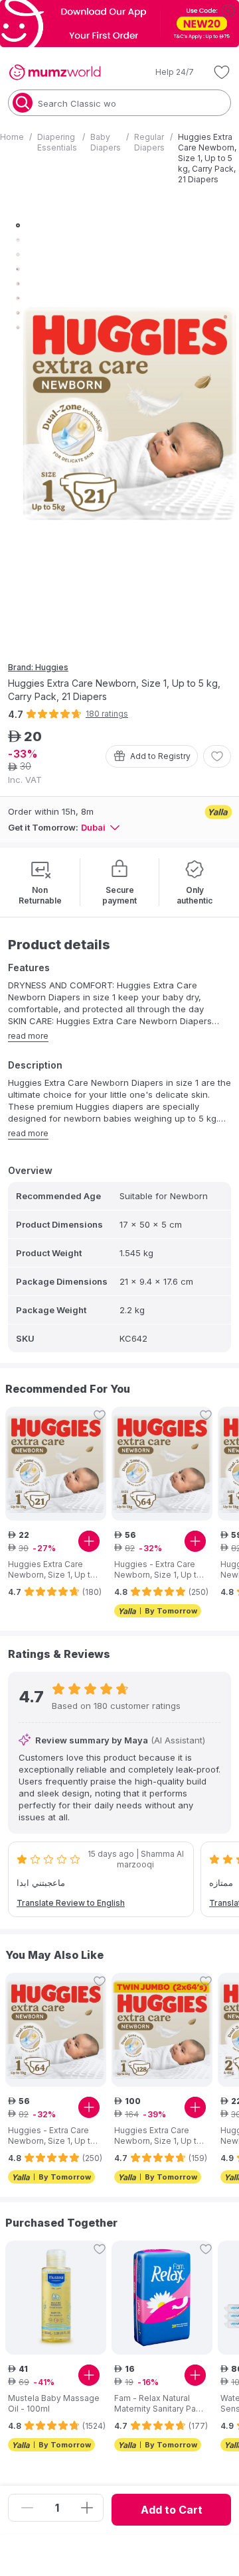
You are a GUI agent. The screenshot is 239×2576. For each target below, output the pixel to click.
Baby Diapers (106, 142)
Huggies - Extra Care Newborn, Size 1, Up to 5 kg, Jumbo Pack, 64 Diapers (158, 1570)
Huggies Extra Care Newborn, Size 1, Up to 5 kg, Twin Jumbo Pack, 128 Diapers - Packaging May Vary (160, 2136)
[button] (165, 72)
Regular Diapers (149, 142)
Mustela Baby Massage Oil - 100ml (54, 2403)
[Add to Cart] (89, 1541)
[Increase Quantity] (87, 2508)
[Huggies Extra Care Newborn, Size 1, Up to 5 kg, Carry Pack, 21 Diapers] (56, 1464)
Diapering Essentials (57, 142)
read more (28, 1036)
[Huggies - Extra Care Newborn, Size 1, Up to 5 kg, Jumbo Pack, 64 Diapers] (162, 1464)
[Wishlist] (222, 72)
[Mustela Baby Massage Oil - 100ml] (56, 2298)
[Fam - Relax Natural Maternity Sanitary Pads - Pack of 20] (162, 2298)
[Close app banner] (228, 11)
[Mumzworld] (55, 72)
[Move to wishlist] (217, 756)
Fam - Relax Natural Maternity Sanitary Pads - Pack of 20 (160, 2404)
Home (12, 137)
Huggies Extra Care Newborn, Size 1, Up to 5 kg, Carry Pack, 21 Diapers (52, 1570)
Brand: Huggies (38, 667)
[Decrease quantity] (27, 2508)
